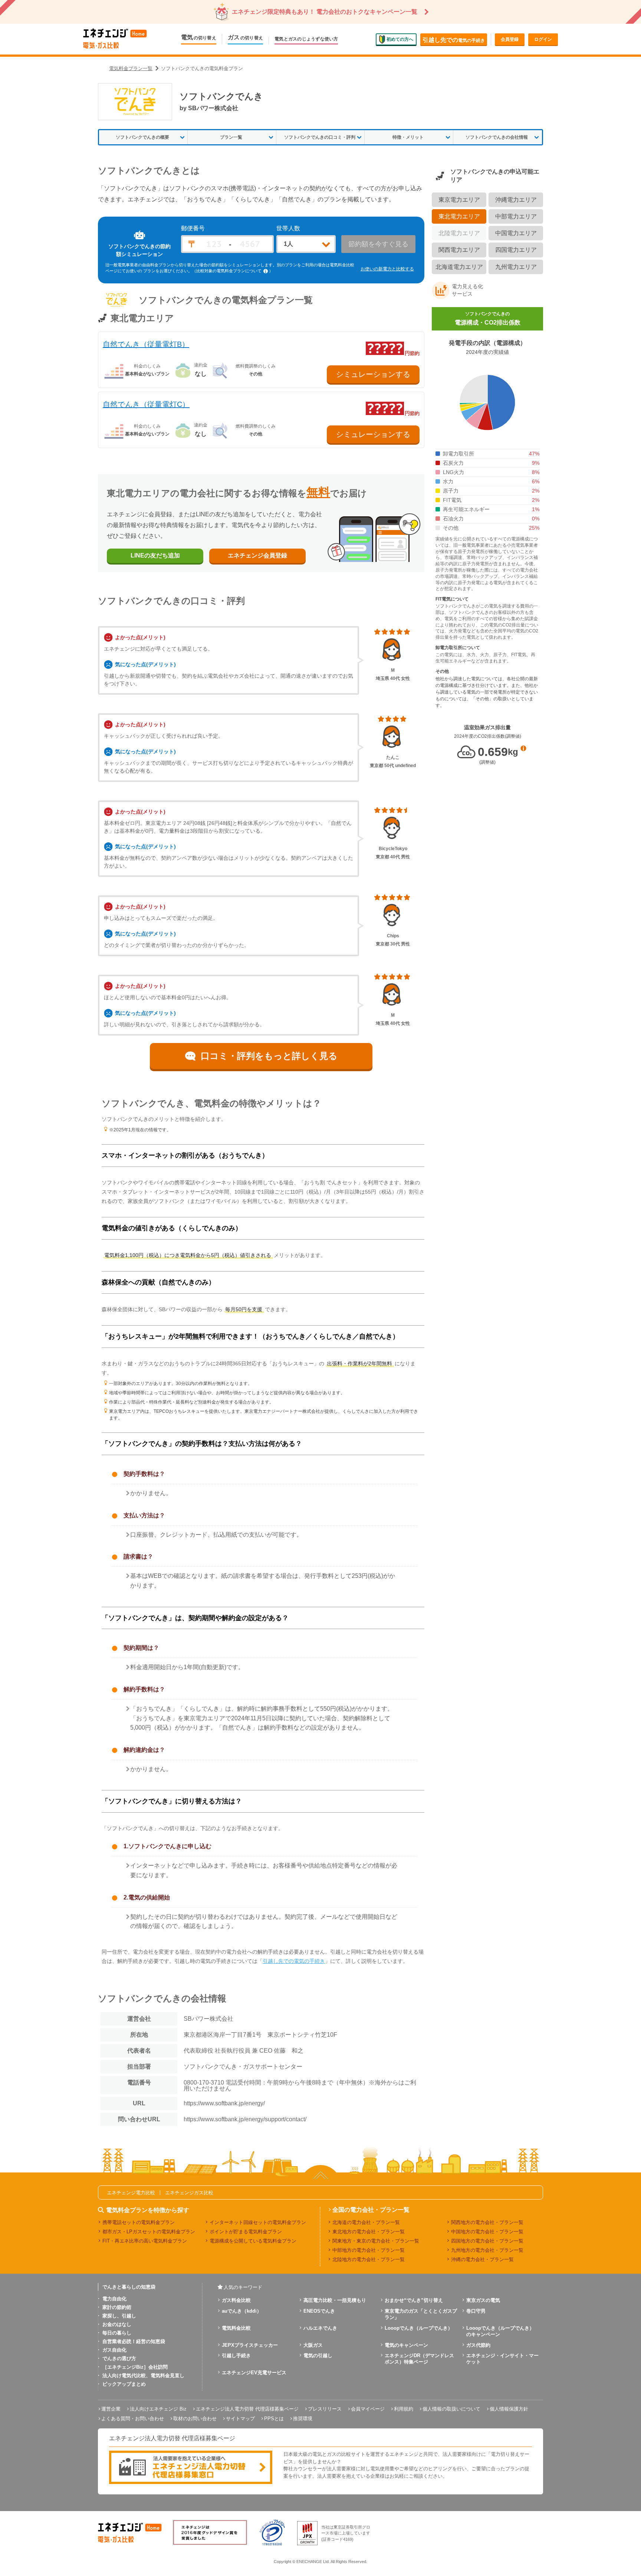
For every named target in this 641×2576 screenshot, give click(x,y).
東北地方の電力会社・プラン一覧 (369, 2232)
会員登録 (510, 39)
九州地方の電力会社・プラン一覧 (487, 2250)
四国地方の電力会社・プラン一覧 (487, 2241)
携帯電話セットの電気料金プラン (139, 2222)
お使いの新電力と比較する (387, 269)
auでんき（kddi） (242, 2311)
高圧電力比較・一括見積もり (335, 2300)
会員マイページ (368, 2409)
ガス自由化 (114, 2350)
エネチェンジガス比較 (189, 2193)
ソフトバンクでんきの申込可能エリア (495, 176)
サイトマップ (240, 2419)
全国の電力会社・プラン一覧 (371, 2210)
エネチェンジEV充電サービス (254, 2373)
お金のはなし (117, 2324)
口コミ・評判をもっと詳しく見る (269, 1056)
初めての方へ (400, 39)
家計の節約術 (117, 2307)
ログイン (543, 39)
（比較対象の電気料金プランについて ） (233, 271)
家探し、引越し (119, 2316)
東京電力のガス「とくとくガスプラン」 (421, 2314)
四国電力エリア (516, 250)
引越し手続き (236, 2355)
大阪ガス (313, 2345)
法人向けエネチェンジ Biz (158, 2409)
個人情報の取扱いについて (451, 2409)
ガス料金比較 (236, 2300)
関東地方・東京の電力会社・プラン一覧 (376, 2241)
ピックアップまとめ (124, 2384)
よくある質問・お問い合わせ (133, 2419)
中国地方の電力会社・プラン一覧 (487, 2232)
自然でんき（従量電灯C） (146, 404)
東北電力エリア (459, 216)
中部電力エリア (516, 216)
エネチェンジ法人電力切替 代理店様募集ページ (247, 2409)
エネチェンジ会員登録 (257, 555)
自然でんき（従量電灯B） (146, 344)
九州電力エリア (516, 267)
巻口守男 (476, 2311)
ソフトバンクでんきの (488, 318)
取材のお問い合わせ (195, 2419)
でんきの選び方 (119, 2358)
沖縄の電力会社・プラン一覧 (482, 2259)
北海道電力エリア (459, 267)
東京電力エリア (459, 200)
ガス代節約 (478, 2345)
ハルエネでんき (320, 2328)
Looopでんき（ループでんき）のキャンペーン (500, 2331)
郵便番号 (193, 228)
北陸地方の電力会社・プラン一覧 (369, 2259)
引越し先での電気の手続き (294, 1961)
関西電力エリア (459, 250)
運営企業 (111, 2409)
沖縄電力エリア (516, 200)
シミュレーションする (373, 374)
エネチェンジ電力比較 (131, 2193)
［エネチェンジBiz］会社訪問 (135, 2367)
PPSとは (274, 2419)
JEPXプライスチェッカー (250, 2345)
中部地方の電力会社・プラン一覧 (369, 2250)
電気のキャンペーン (406, 2345)
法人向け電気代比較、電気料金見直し (143, 2376)
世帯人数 (288, 228)
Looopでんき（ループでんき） (419, 2328)
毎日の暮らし (117, 2333)
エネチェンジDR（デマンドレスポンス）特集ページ (419, 2359)
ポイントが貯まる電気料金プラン (246, 2232)
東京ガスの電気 (483, 2300)
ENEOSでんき (319, 2311)
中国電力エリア (516, 233)
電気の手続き (454, 40)
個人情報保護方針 (509, 2409)
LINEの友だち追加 (155, 555)
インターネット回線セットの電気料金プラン (258, 2222)
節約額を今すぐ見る (378, 244)
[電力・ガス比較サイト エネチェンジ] (115, 39)
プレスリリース (325, 2409)
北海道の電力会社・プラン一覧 (366, 2222)
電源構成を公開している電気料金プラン (253, 2241)
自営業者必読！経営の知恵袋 (134, 2341)
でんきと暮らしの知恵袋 (129, 2287)
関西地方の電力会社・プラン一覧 (487, 2222)
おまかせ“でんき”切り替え (414, 2300)
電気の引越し (318, 2355)
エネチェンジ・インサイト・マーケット (502, 2359)
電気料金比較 (236, 2328)
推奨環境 (303, 2419)
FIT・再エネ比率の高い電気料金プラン (145, 2241)
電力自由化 (114, 2299)
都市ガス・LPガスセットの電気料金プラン (149, 2232)
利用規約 (404, 2409)
